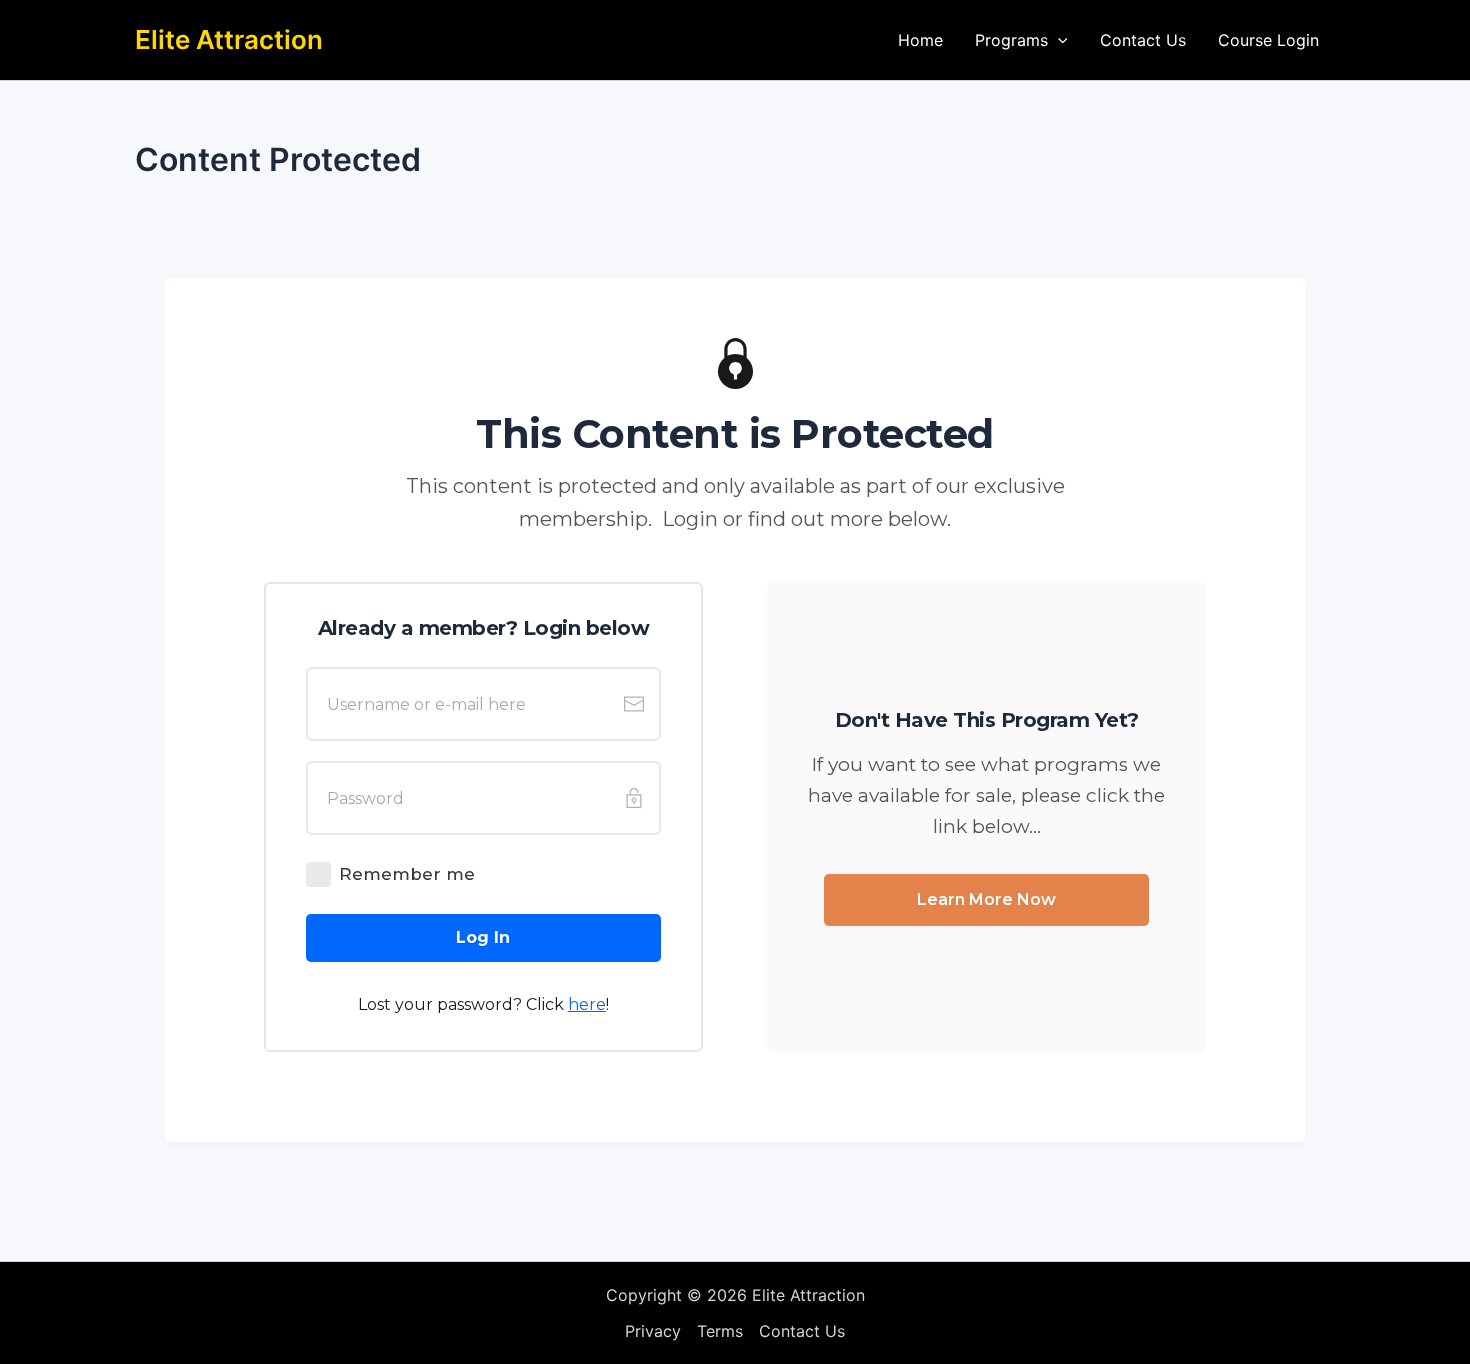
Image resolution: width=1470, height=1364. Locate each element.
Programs (1011, 40)
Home (920, 40)
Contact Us (1143, 40)
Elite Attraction (229, 39)
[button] (1058, 40)
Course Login (1268, 40)
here (587, 1004)
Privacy (653, 1331)
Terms (720, 1331)
